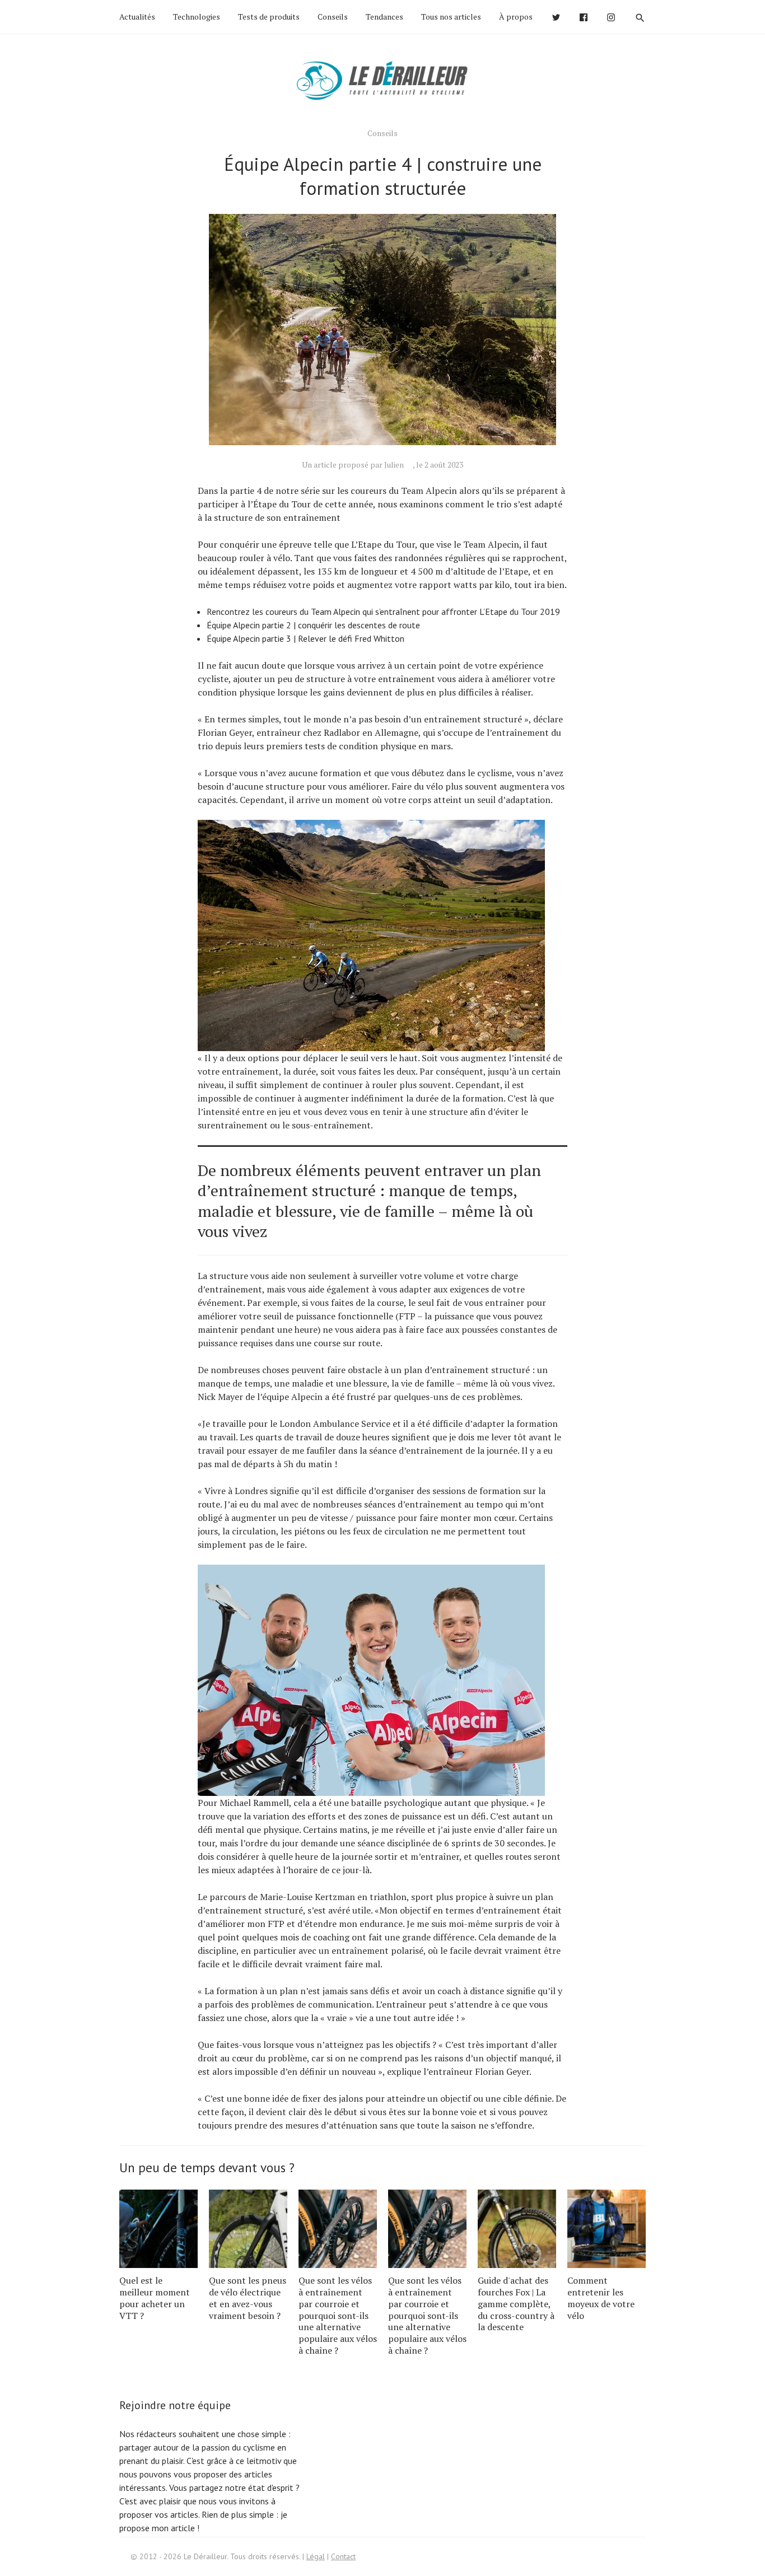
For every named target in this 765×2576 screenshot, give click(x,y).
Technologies (197, 17)
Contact (343, 2556)
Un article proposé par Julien (353, 465)
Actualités (137, 17)
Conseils (333, 17)
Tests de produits (269, 17)
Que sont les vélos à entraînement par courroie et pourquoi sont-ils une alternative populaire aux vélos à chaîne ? (338, 2315)
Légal (316, 2556)
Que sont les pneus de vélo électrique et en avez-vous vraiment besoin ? (248, 2298)
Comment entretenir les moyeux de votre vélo (601, 2298)
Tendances (384, 17)
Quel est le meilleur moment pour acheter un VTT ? (155, 2298)
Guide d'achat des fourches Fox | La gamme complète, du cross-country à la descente (516, 2304)
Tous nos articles (451, 17)
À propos (516, 17)
